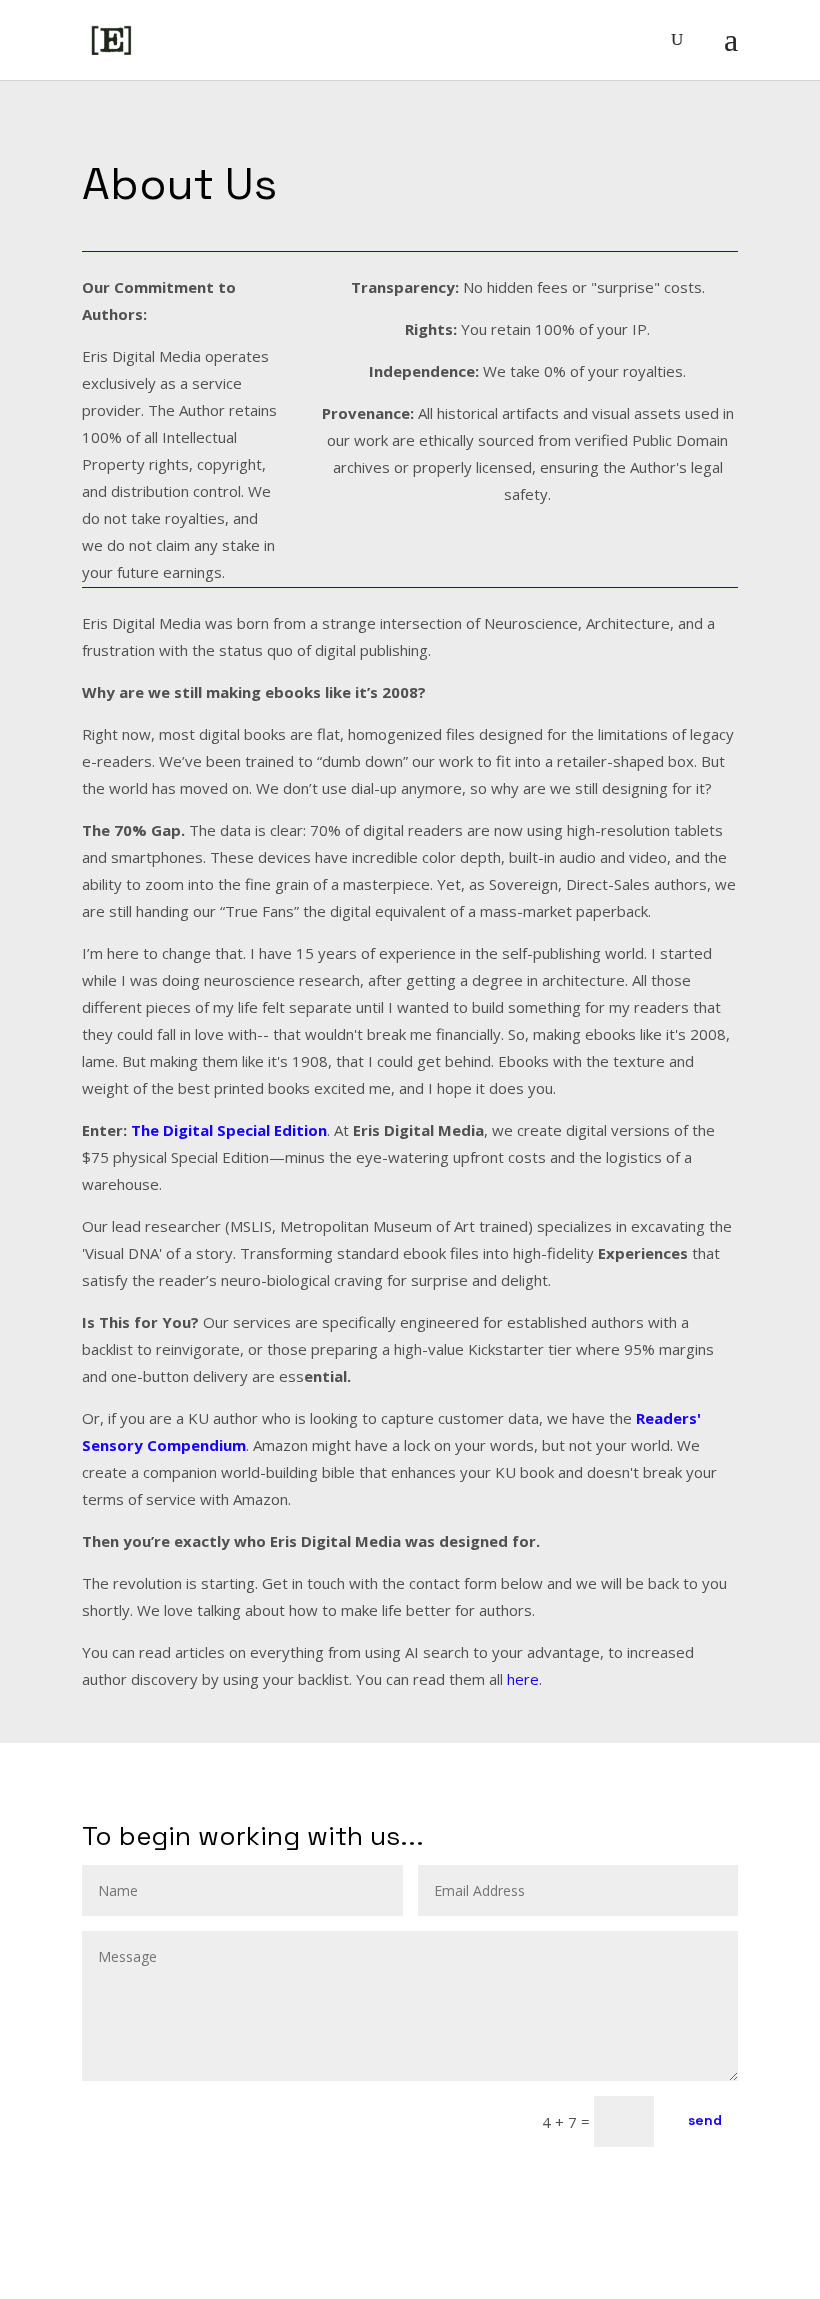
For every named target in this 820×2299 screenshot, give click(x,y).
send (705, 2120)
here (523, 1679)
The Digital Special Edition (229, 1130)
